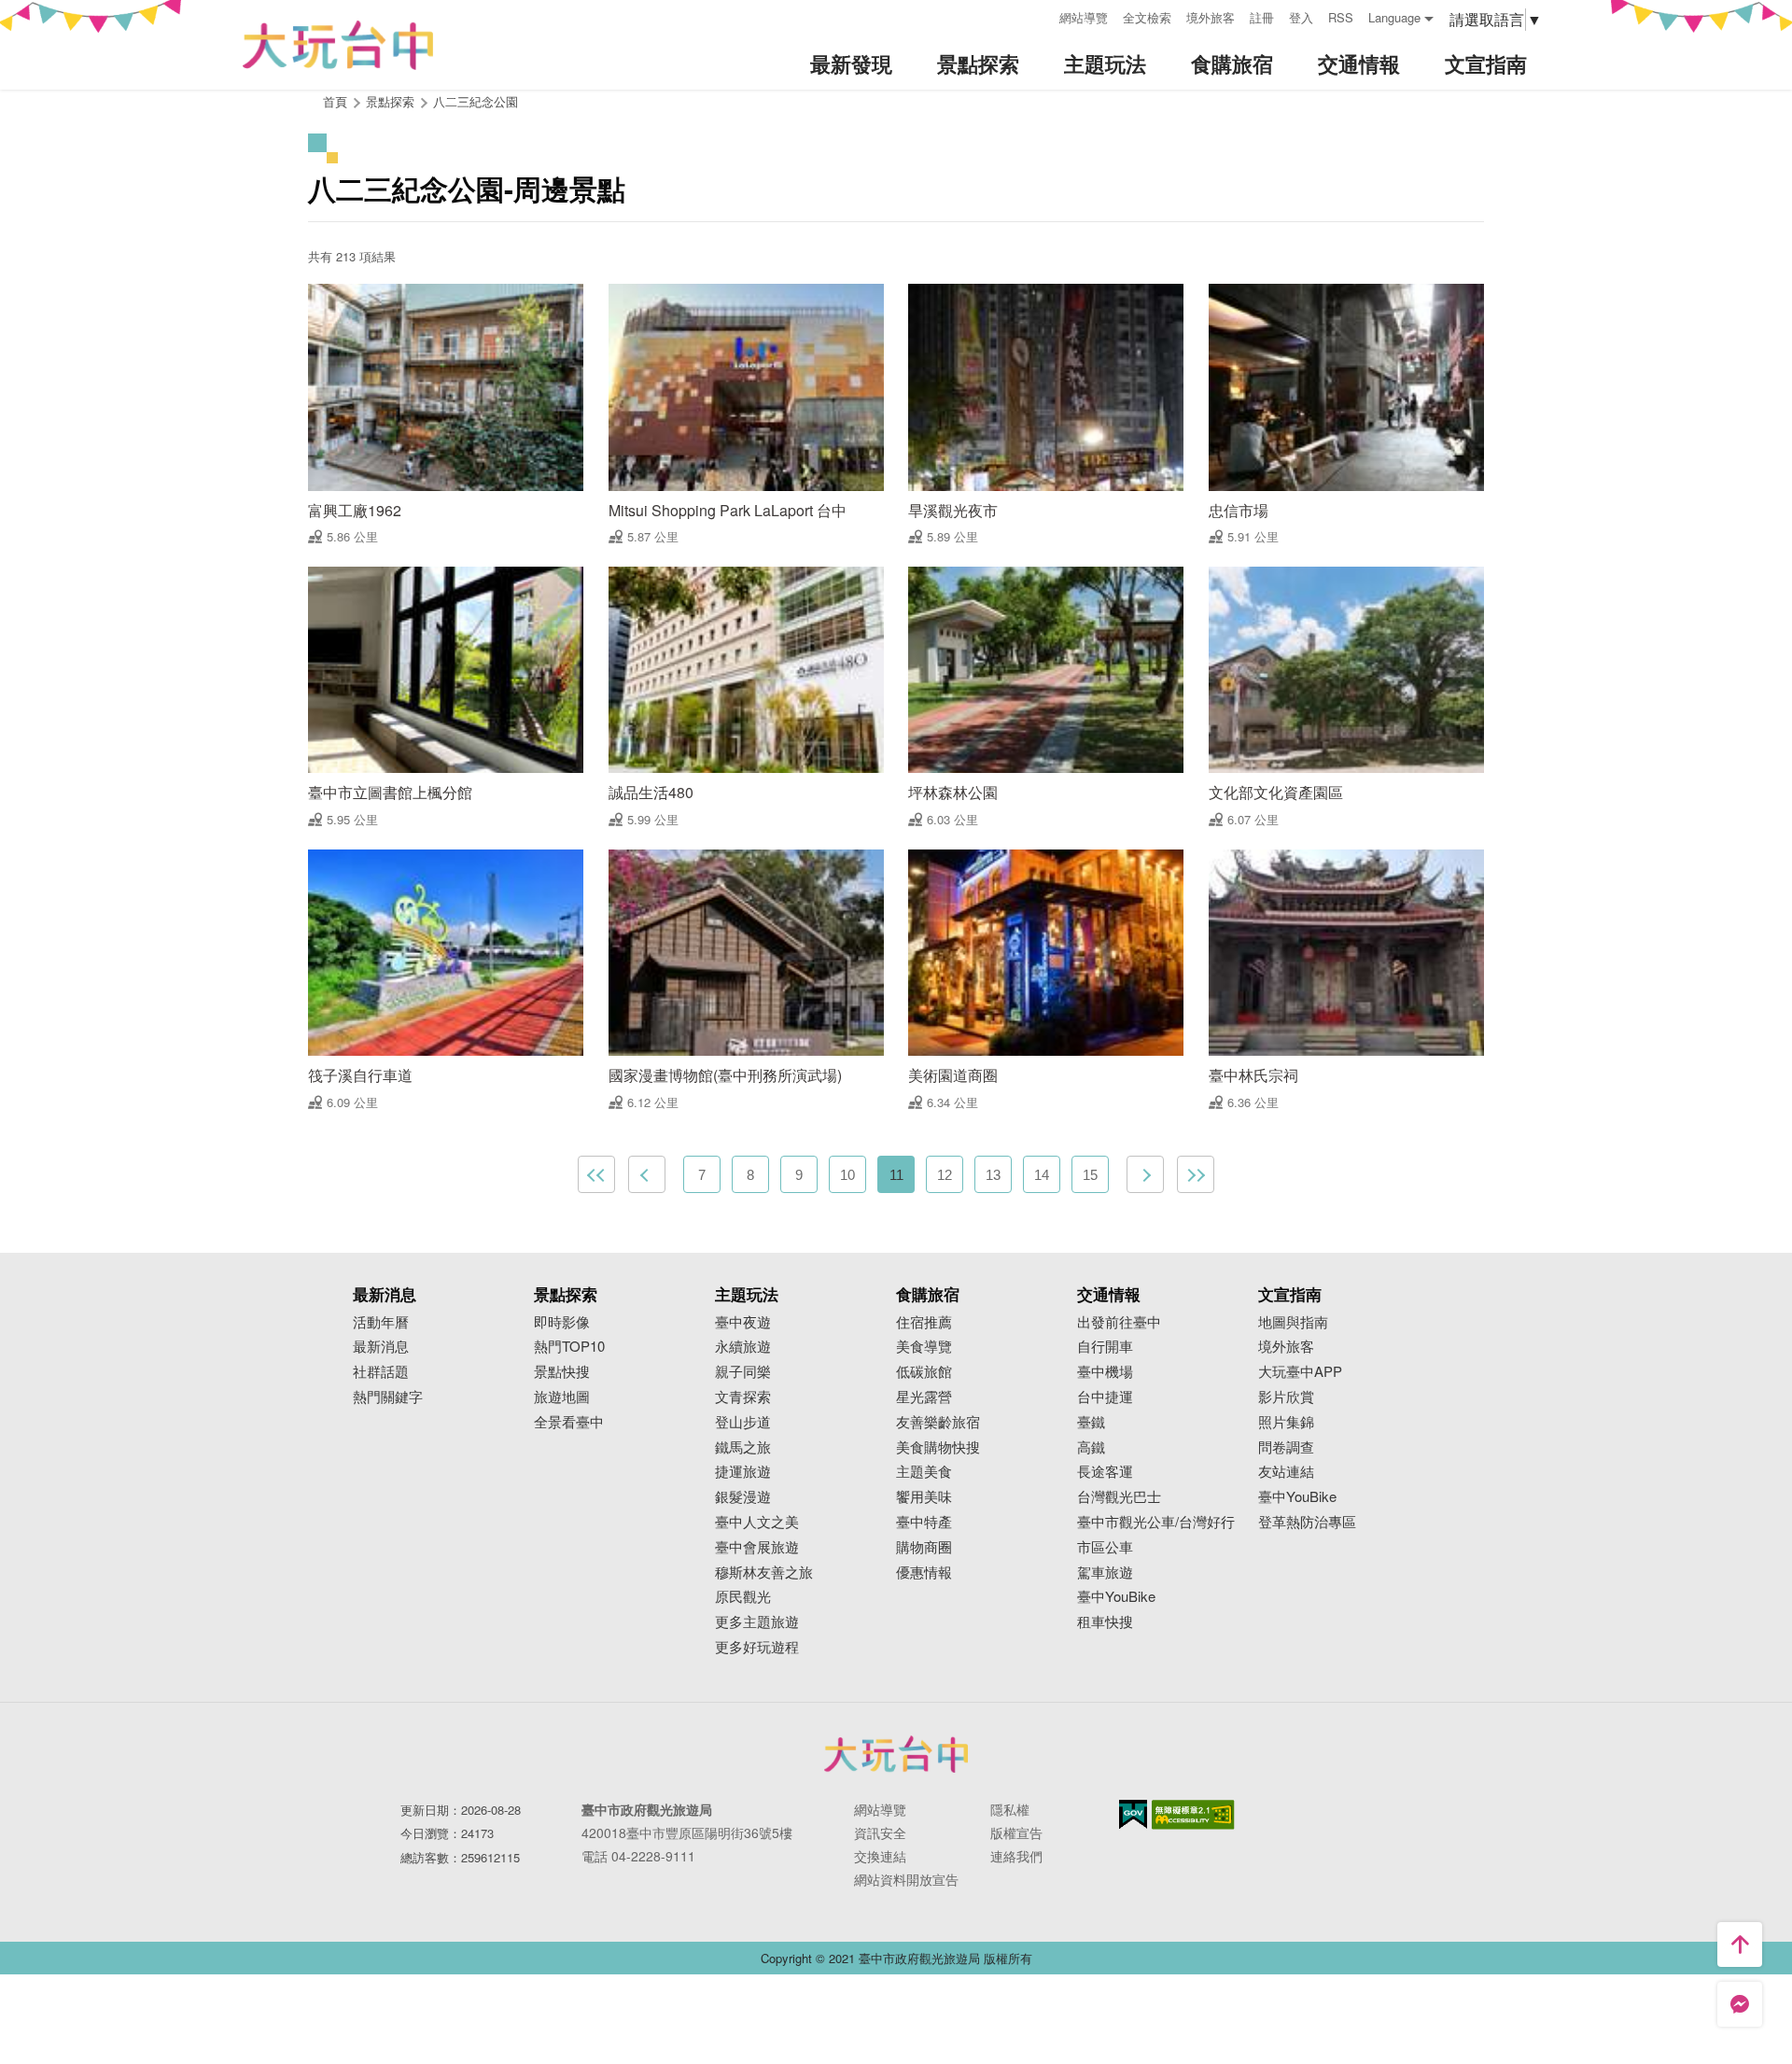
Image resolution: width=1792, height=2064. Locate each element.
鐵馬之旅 (743, 1447)
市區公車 (1105, 1547)
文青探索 (743, 1397)
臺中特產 (924, 1522)
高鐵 (1091, 1447)
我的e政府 (1133, 1814)
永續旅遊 (743, 1347)
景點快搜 (562, 1372)
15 (1090, 1175)
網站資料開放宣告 (906, 1879)
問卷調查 (1286, 1447)
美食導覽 (924, 1347)
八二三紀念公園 (476, 101)
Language (1394, 17)
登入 (1301, 17)
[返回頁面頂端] (1740, 1945)
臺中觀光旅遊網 (338, 45)
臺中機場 (1105, 1372)
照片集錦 (1286, 1422)
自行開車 (1105, 1347)
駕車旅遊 (1105, 1573)
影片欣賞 (1286, 1397)
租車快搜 (1105, 1622)
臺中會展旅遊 (757, 1547)
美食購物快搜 (938, 1447)
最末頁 (1196, 1174)
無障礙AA (1193, 1815)
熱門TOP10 (569, 1347)
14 (1042, 1175)
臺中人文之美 (757, 1522)
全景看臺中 (569, 1422)
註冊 (1262, 17)
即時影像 (562, 1322)
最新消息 (381, 1347)
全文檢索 (1147, 17)
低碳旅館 (924, 1372)
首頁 (335, 101)
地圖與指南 (1293, 1322)
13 (993, 1175)
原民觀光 (743, 1597)
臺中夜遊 (743, 1322)
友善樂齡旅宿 (938, 1422)
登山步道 (743, 1422)
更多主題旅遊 (757, 1622)
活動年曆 (381, 1322)
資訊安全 (880, 1832)
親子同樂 (743, 1372)
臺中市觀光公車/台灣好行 (1156, 1522)
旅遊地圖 (562, 1397)
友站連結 (1286, 1472)
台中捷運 (1105, 1397)
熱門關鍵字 (388, 1397)
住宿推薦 (924, 1322)
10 (847, 1175)
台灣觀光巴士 (1119, 1497)
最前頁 (596, 1174)
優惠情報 (924, 1573)
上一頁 (647, 1174)
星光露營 (924, 1397)
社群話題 (381, 1372)
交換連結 (880, 1856)
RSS (1341, 17)
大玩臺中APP (1300, 1372)
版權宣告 (1016, 1832)
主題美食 (924, 1472)
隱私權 (1010, 1809)
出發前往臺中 (1119, 1322)
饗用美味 (924, 1497)
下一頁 (1145, 1174)
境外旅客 (1211, 17)
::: (1039, 15)
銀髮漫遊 (743, 1497)
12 (945, 1175)
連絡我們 (1016, 1856)
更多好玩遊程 (757, 1647)
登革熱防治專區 (1307, 1522)
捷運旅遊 (743, 1472)
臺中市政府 (896, 1754)
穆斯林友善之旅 (764, 1573)
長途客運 (1105, 1472)
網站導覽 (1084, 17)
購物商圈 (924, 1547)
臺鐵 (1091, 1422)
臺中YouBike (1116, 1597)
